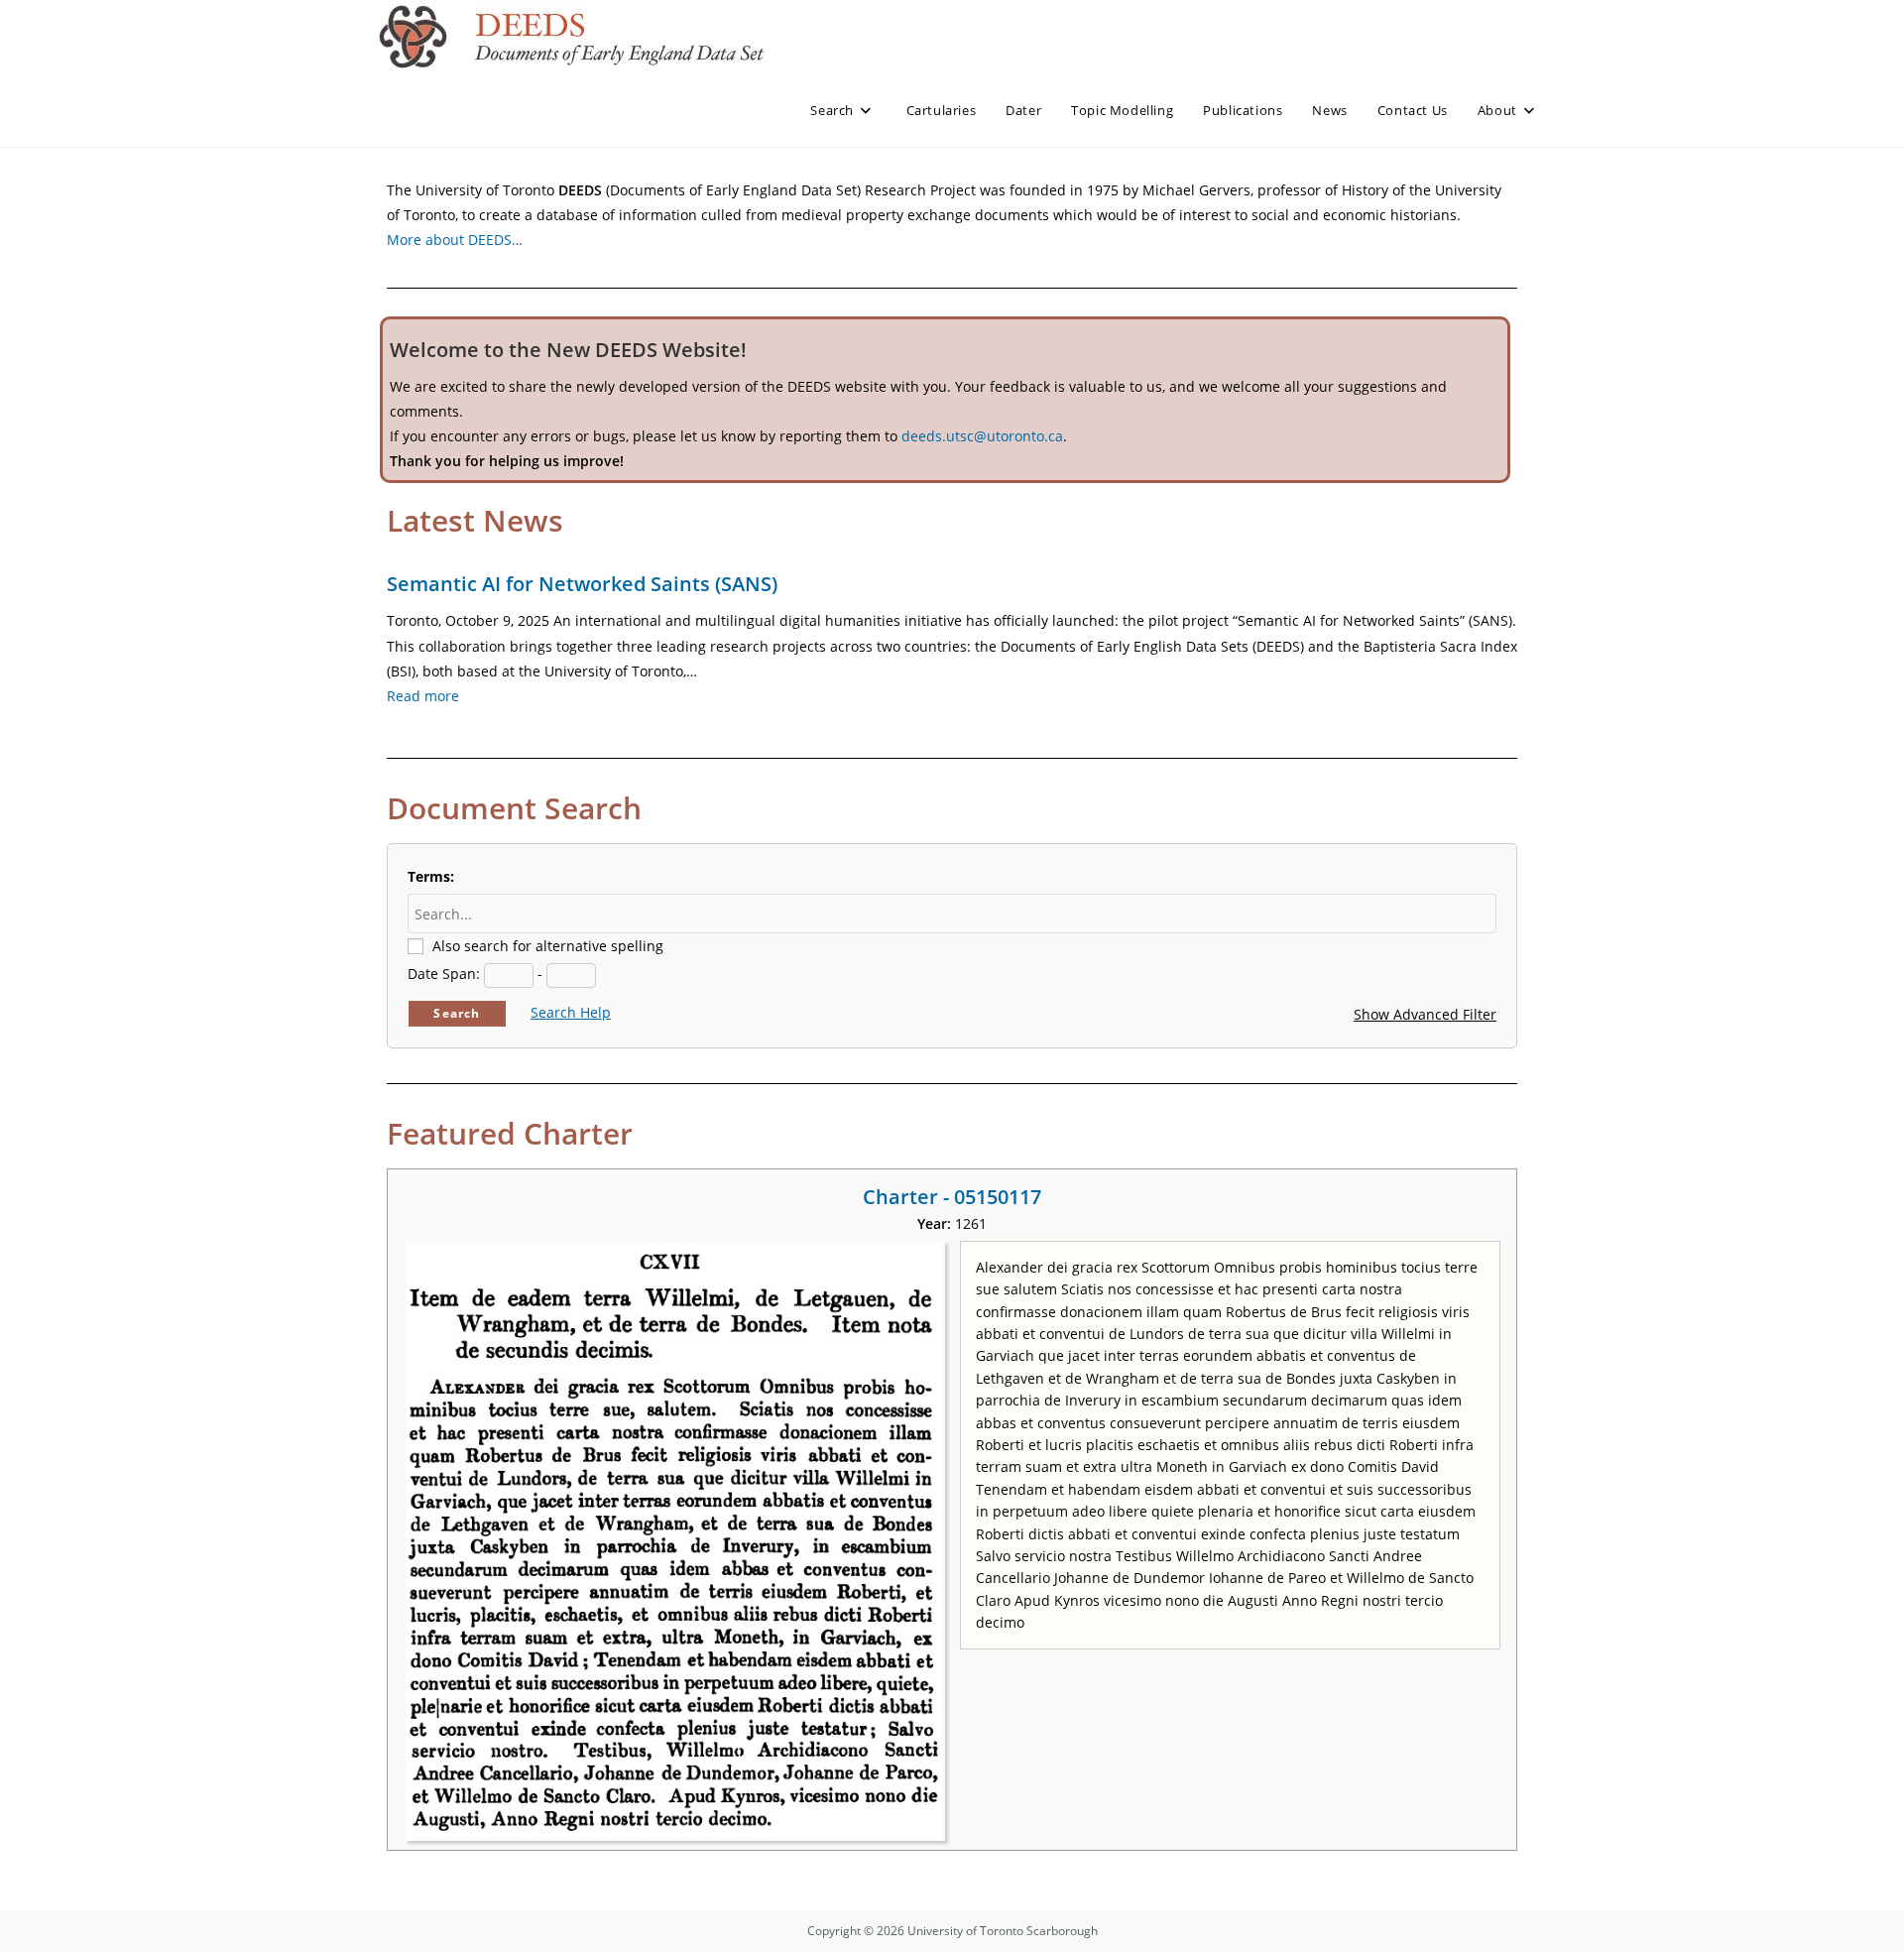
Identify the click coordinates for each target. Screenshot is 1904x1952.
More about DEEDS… (455, 240)
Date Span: (444, 974)
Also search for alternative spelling (548, 946)
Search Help (571, 1012)
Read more (423, 696)
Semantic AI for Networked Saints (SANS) (582, 584)
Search (457, 1013)
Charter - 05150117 (952, 1197)
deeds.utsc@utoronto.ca (982, 436)
